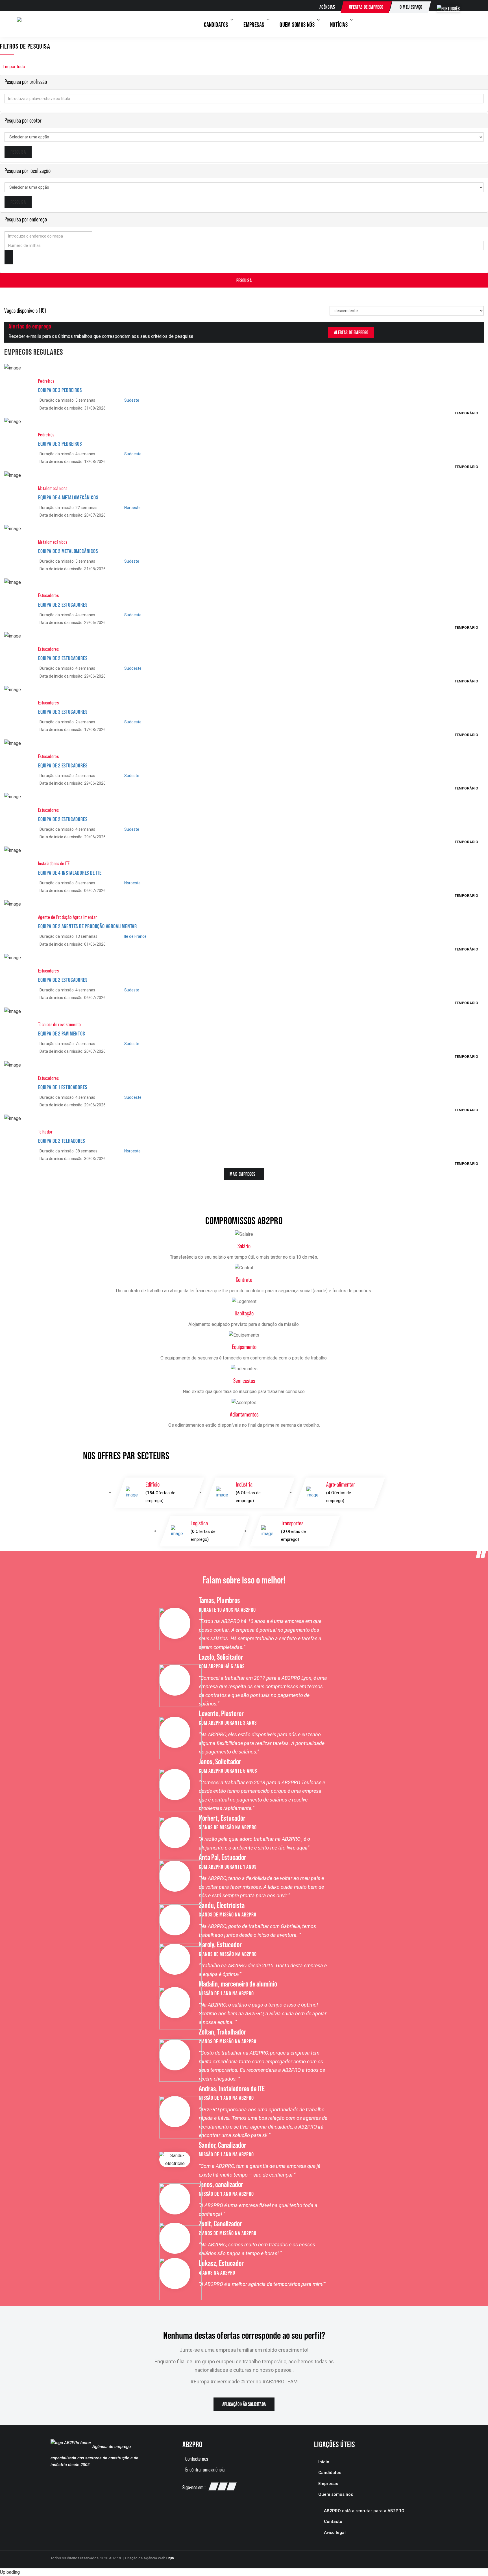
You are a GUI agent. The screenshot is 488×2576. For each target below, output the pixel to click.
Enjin (170, 2558)
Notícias (340, 25)
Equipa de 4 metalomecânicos (68, 497)
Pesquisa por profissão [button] (26, 82)
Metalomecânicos (53, 488)
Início (324, 2462)
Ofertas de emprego (366, 7)
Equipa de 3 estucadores (63, 712)
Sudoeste (133, 454)
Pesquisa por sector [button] (23, 120)
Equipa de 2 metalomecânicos (68, 551)
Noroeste (132, 508)
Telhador (45, 1132)
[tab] (244, 82)
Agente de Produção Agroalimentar (68, 917)
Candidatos (217, 25)
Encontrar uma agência (205, 2470)
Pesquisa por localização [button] (28, 171)
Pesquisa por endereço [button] (26, 219)
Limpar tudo (14, 67)
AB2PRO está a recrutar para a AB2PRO (364, 2511)
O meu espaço (411, 7)
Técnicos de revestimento (60, 1024)
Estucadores (48, 595)
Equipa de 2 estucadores (63, 605)
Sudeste (132, 400)
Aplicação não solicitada (244, 2404)
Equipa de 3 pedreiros (60, 390)
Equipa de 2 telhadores (62, 1141)
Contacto (333, 2521)
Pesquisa (244, 280)
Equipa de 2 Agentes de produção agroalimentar (88, 926)
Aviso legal (335, 2533)
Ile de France (135, 936)
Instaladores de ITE (54, 863)
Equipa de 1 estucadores (63, 1087)
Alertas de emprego (351, 332)
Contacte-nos (197, 2459)
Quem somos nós (298, 25)
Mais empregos (243, 1174)
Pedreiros (46, 381)
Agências (327, 7)
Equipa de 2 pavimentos (62, 1034)
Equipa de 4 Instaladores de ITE (70, 873)
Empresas (254, 25)
